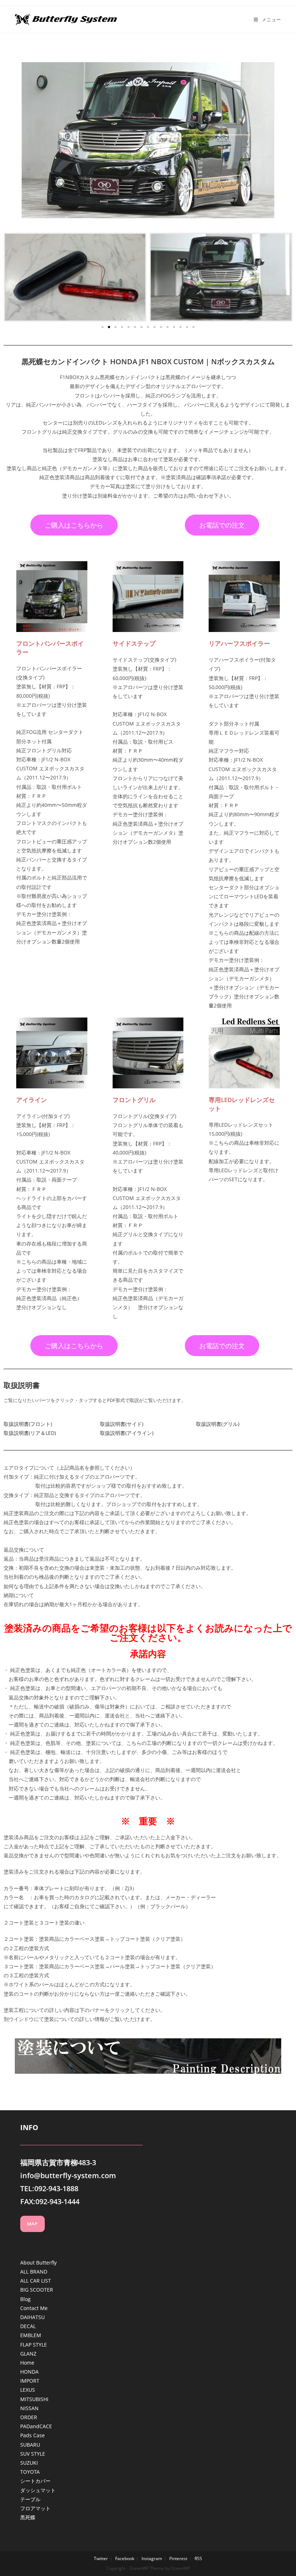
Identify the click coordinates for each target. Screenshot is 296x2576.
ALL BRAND (34, 2272)
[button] (103, 327)
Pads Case (32, 2435)
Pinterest (178, 2558)
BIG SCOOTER (37, 2290)
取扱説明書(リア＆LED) (30, 1433)
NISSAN (29, 2408)
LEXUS (28, 2390)
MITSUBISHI (34, 2399)
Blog (25, 2299)
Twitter (101, 2558)
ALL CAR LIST (36, 2281)
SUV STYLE (33, 2454)
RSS (198, 2558)
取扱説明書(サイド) (122, 1424)
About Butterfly (38, 2263)
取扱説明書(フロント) (28, 1424)
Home (27, 2363)
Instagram (152, 2558)
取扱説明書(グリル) (218, 1424)
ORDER (29, 2417)
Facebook (125, 2558)
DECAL (28, 2326)
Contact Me (34, 2308)
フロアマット (35, 2508)
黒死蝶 (28, 2517)
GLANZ (28, 2354)
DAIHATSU (32, 2317)
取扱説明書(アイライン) (127, 1433)
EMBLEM (31, 2335)
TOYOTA (30, 2472)
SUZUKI (29, 2463)
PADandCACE (36, 2426)
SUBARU (30, 2445)
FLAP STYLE (34, 2345)
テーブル (30, 2499)
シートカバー (35, 2481)
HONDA (29, 2372)
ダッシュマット (38, 2490)
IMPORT (30, 2381)
